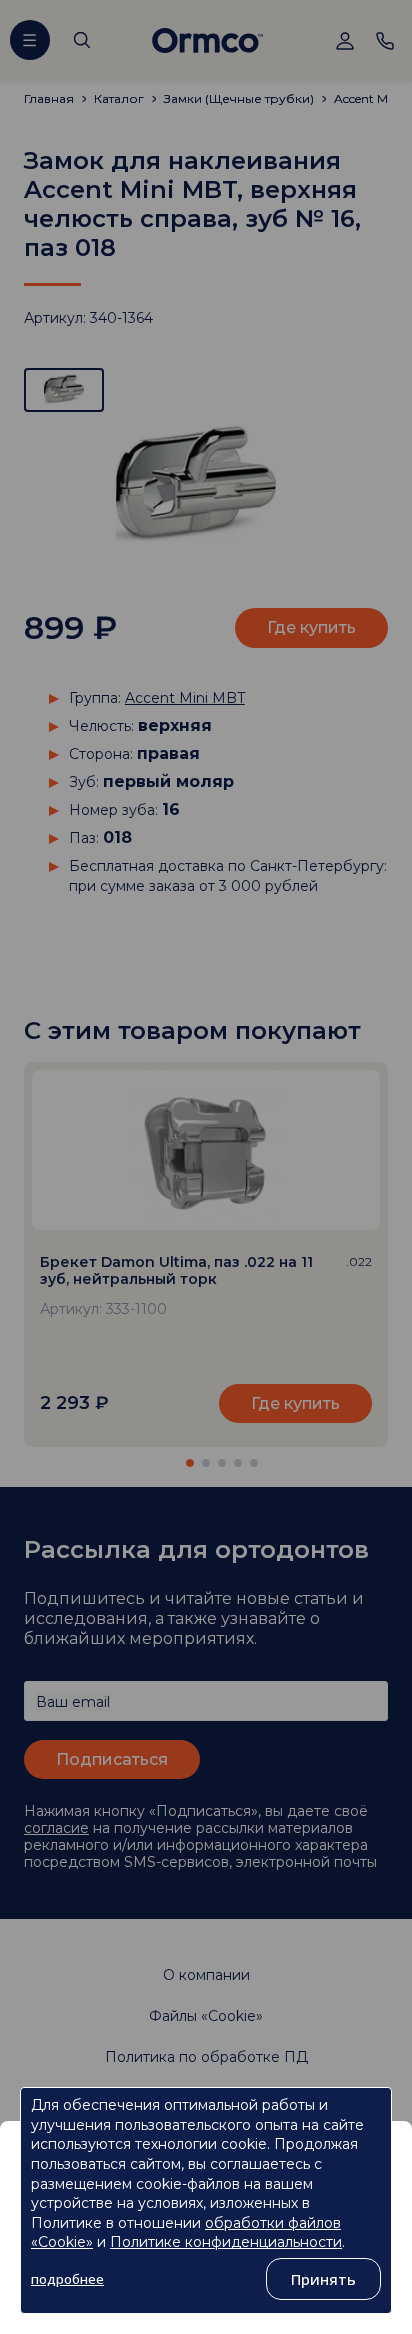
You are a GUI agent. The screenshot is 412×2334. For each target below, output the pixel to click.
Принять (323, 2279)
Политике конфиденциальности (226, 2242)
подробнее (67, 2279)
